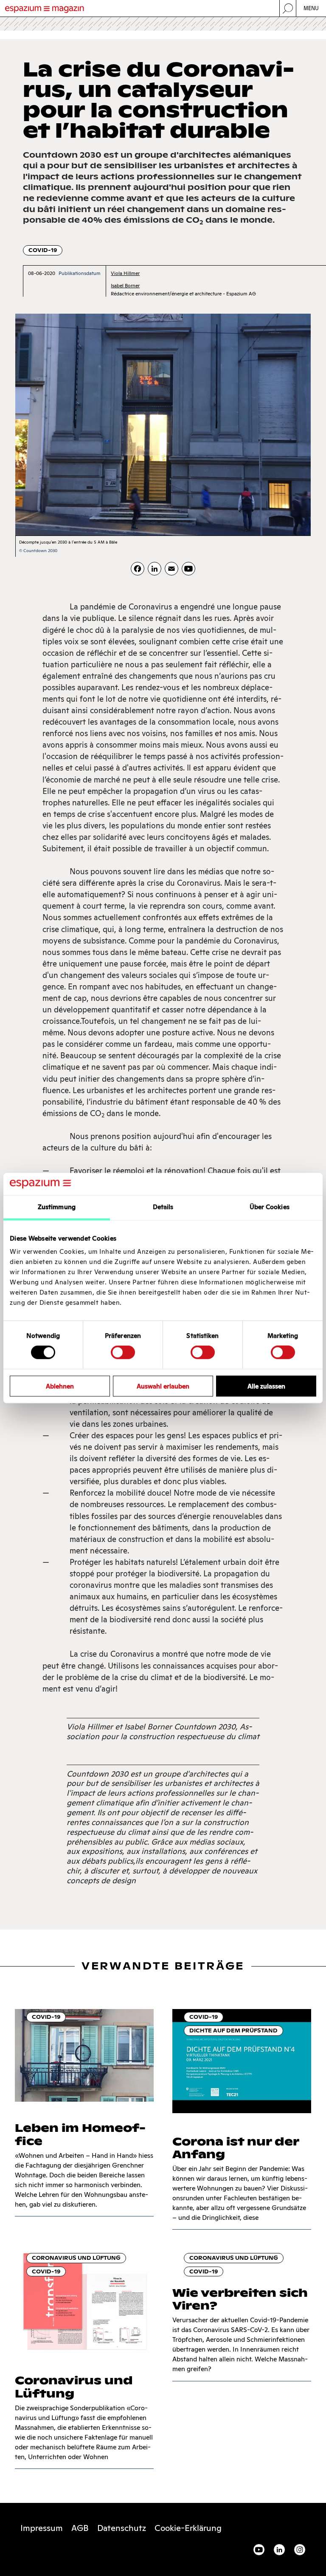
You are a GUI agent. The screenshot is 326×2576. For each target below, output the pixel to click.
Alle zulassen (266, 1386)
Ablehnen (60, 1386)
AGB (80, 2528)
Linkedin (279, 2550)
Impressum (42, 2528)
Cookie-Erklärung (188, 2528)
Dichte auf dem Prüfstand (233, 2030)
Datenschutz (122, 2528)
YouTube (259, 2550)
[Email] (171, 569)
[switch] (123, 1352)
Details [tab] (163, 1207)
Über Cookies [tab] (270, 1207)
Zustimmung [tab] (57, 1207)
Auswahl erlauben (163, 1386)
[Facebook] (138, 569)
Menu (311, 8)
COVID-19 (43, 250)
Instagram (300, 2550)
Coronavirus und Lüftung (76, 2258)
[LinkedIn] (155, 569)
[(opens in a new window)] (188, 569)
